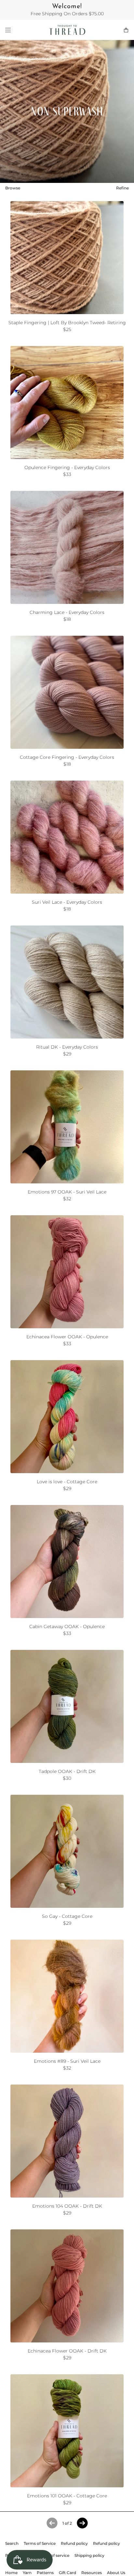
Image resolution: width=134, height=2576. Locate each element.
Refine (122, 188)
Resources (92, 2573)
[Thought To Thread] (67, 30)
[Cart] (126, 30)
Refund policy (74, 2543)
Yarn (27, 2573)
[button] (82, 2523)
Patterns (45, 2573)
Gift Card (67, 2573)
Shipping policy (89, 2555)
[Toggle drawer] (8, 30)
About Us (116, 2573)
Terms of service (54, 2555)
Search (12, 2543)
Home (11, 2573)
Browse (13, 188)
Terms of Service (40, 2543)
